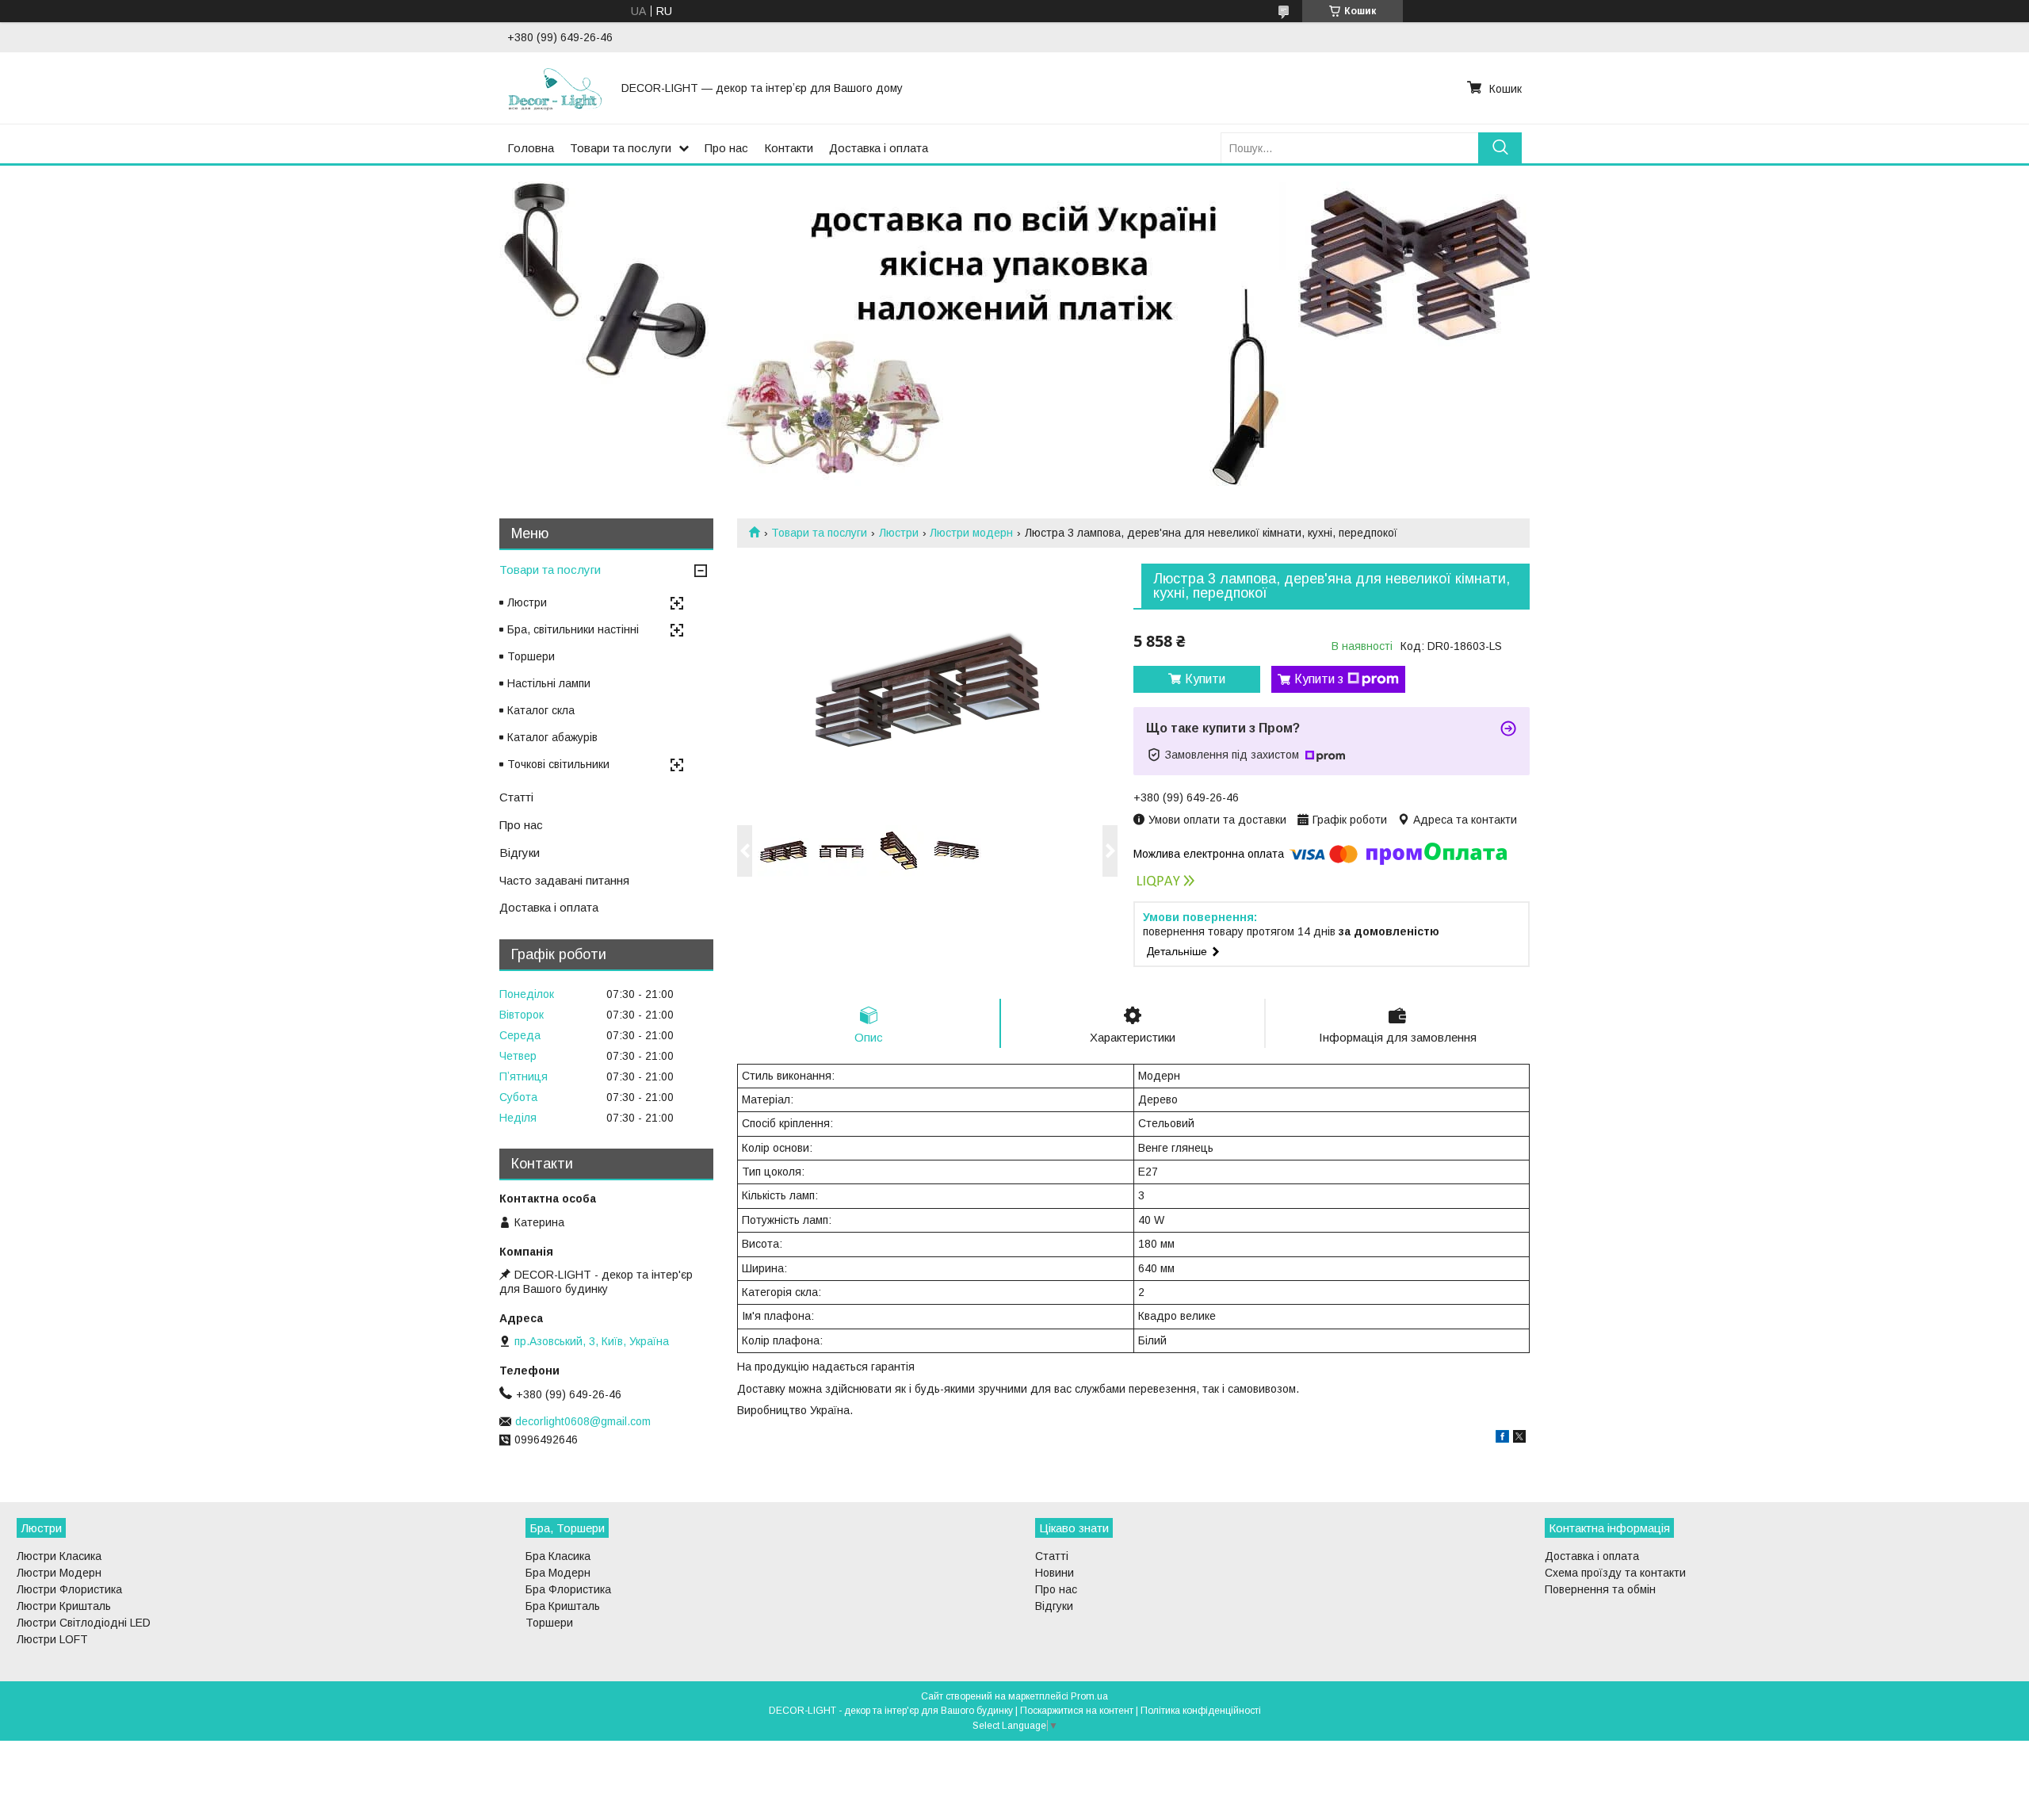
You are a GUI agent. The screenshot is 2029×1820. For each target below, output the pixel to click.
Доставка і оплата (879, 148)
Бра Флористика (568, 1589)
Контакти (789, 148)
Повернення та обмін (1600, 1589)
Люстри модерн (971, 533)
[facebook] (1502, 1439)
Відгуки (520, 853)
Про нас (726, 148)
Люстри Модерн (59, 1573)
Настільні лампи (549, 683)
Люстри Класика (59, 1556)
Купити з (1319, 679)
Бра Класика (558, 1556)
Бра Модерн (558, 1573)
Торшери (531, 656)
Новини (1055, 1573)
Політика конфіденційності (1201, 1711)
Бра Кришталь (563, 1606)
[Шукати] (1500, 148)
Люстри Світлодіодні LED (84, 1623)
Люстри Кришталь (64, 1606)
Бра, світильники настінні (573, 629)
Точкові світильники (558, 764)
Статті (516, 797)
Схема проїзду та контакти (1615, 1573)
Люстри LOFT (52, 1639)
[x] (1519, 1439)
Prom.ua (1089, 1696)
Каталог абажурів (552, 737)
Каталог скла (541, 710)
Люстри (899, 533)
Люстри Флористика (69, 1589)
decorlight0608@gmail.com (583, 1421)
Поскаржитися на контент (1077, 1711)
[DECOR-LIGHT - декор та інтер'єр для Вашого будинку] (555, 88)
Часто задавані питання (564, 880)
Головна (531, 148)
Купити (1205, 679)
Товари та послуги (621, 148)
